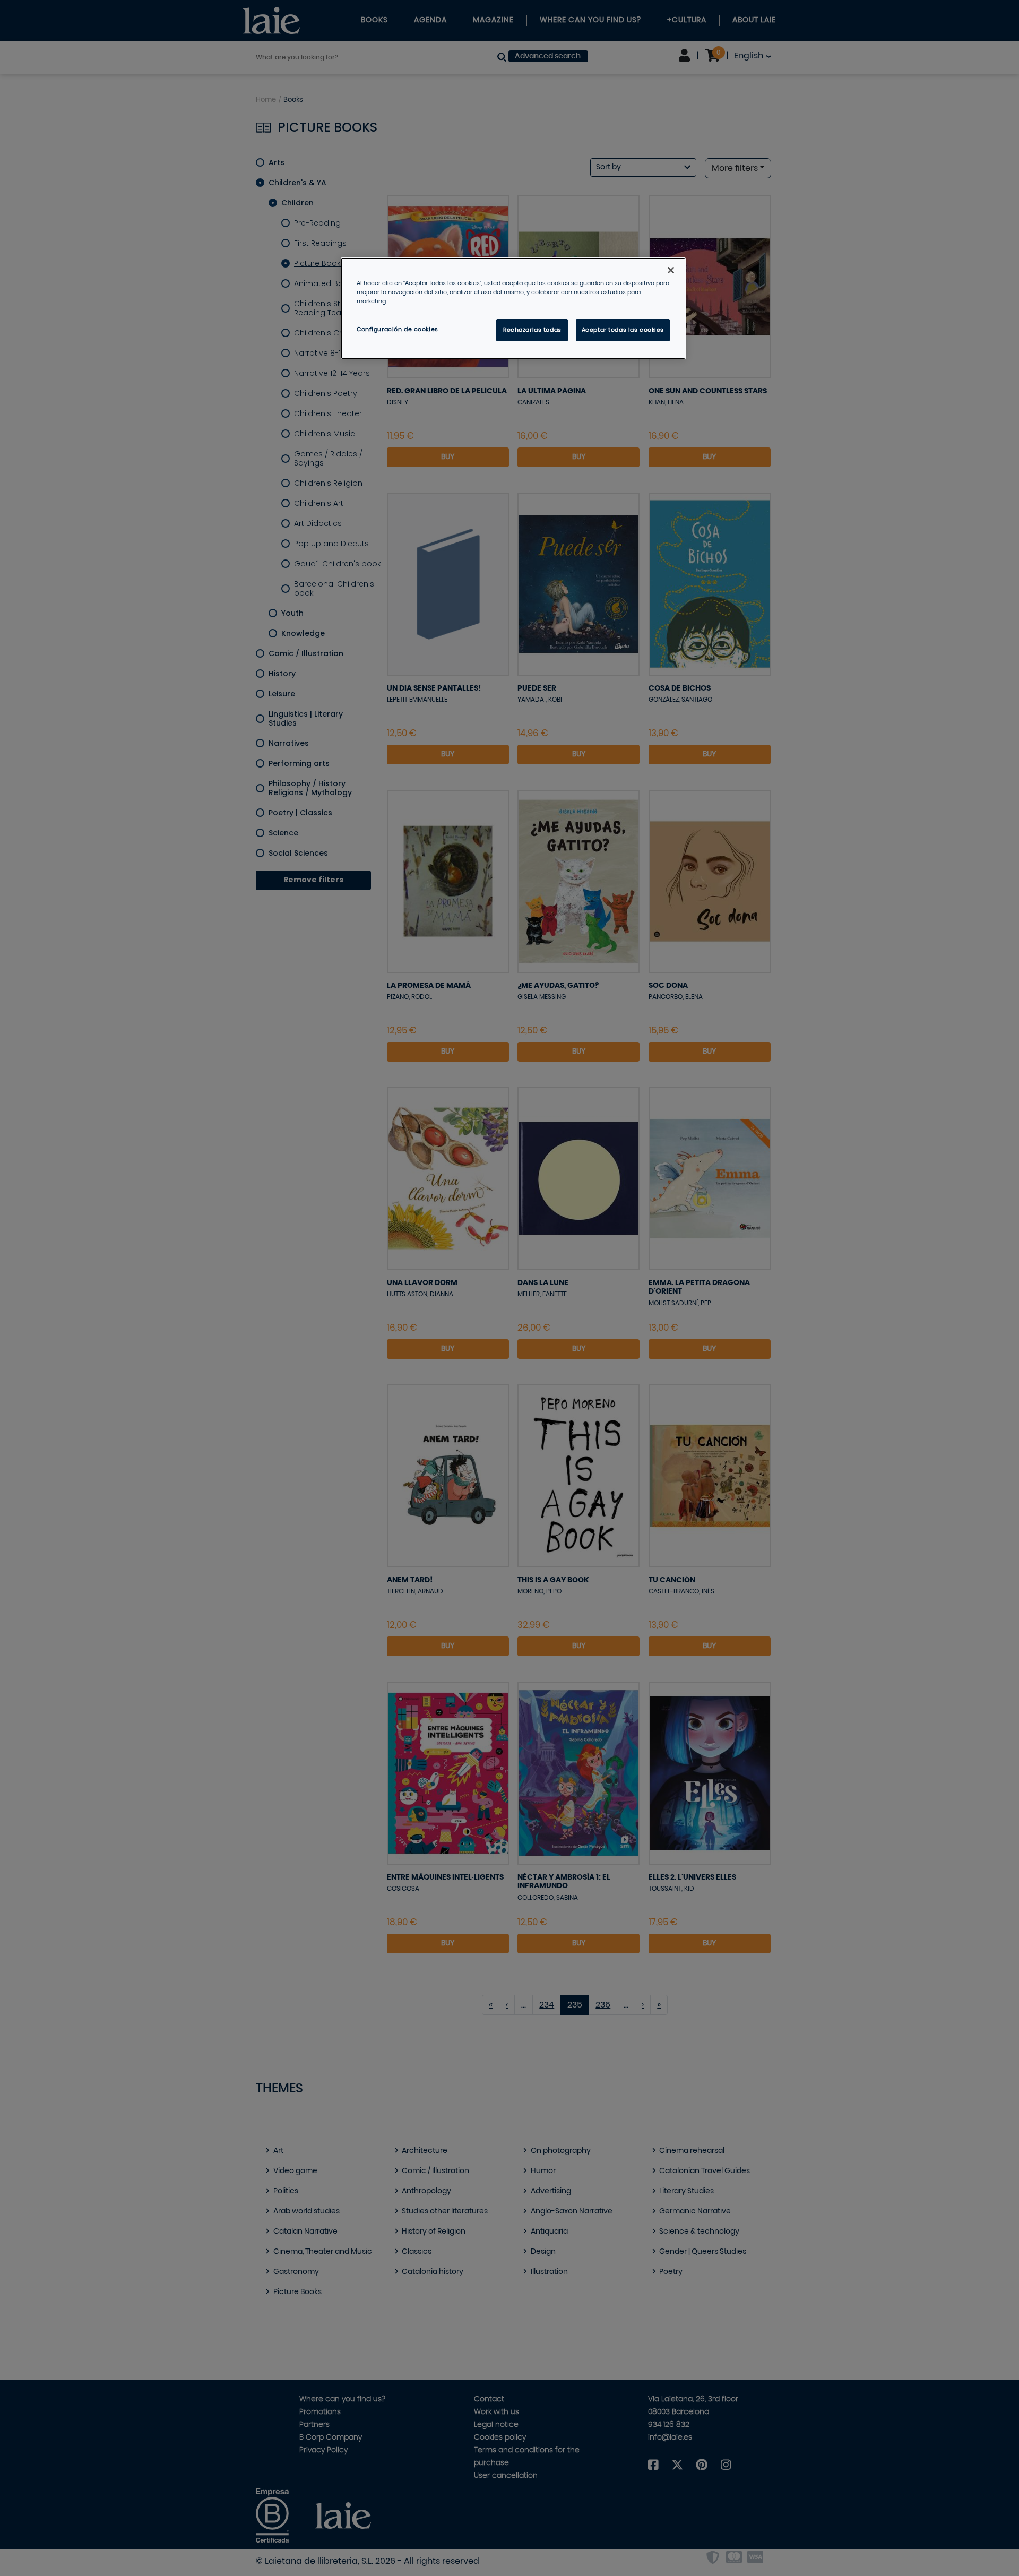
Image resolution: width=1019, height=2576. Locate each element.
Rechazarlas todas (532, 330)
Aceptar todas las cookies (623, 330)
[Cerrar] (671, 270)
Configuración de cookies (398, 329)
